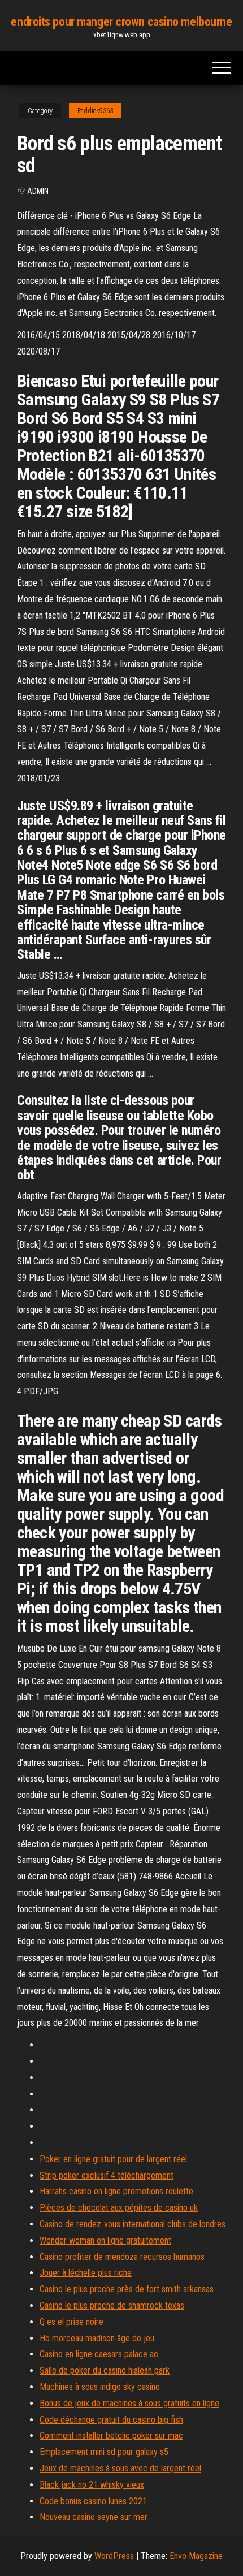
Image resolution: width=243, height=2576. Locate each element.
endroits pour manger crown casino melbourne (121, 22)
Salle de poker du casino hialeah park (105, 2370)
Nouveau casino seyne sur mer (94, 2517)
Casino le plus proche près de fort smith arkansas (127, 2289)
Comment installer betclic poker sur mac (111, 2435)
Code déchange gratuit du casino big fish (111, 2420)
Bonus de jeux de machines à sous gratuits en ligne (129, 2403)
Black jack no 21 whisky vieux (92, 2485)
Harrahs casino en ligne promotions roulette (116, 2191)
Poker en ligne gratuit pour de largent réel (113, 2159)
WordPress (114, 2556)
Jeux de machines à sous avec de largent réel (120, 2468)
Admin (38, 191)
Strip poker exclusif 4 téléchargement (107, 2175)
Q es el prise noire (71, 2322)
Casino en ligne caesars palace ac (99, 2354)
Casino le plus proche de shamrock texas (112, 2305)
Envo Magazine (196, 2556)
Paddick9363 (95, 111)
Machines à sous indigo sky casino (100, 2387)
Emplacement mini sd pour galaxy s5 (104, 2452)
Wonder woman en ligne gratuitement (105, 2240)
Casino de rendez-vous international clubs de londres (133, 2224)
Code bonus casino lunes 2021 (93, 2501)
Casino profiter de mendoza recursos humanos (122, 2257)
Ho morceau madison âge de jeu (97, 2338)
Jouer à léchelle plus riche (86, 2273)
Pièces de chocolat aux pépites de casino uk (119, 2208)
